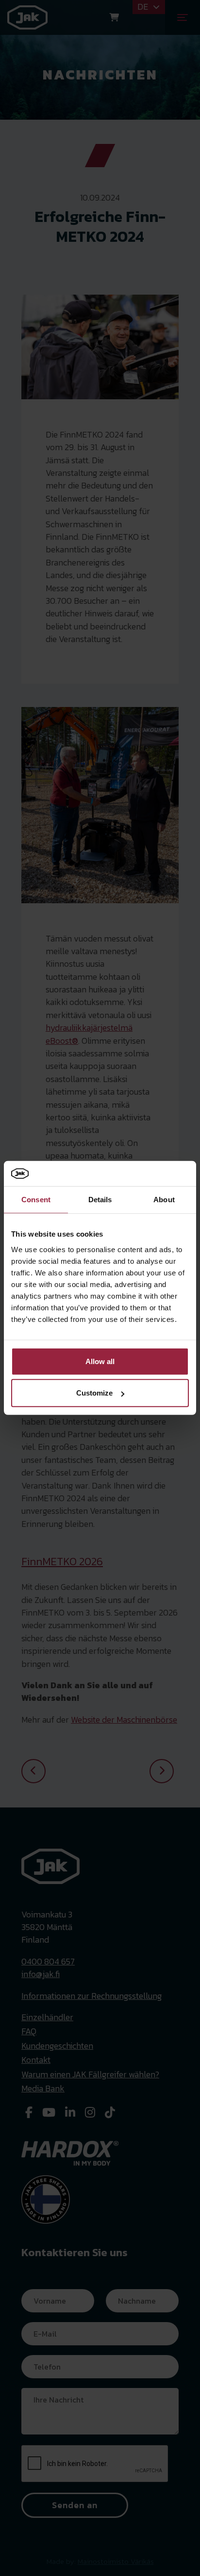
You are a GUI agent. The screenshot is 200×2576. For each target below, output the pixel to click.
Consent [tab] (36, 1200)
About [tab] (164, 1200)
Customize (94, 1393)
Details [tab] (100, 1200)
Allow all (100, 1361)
